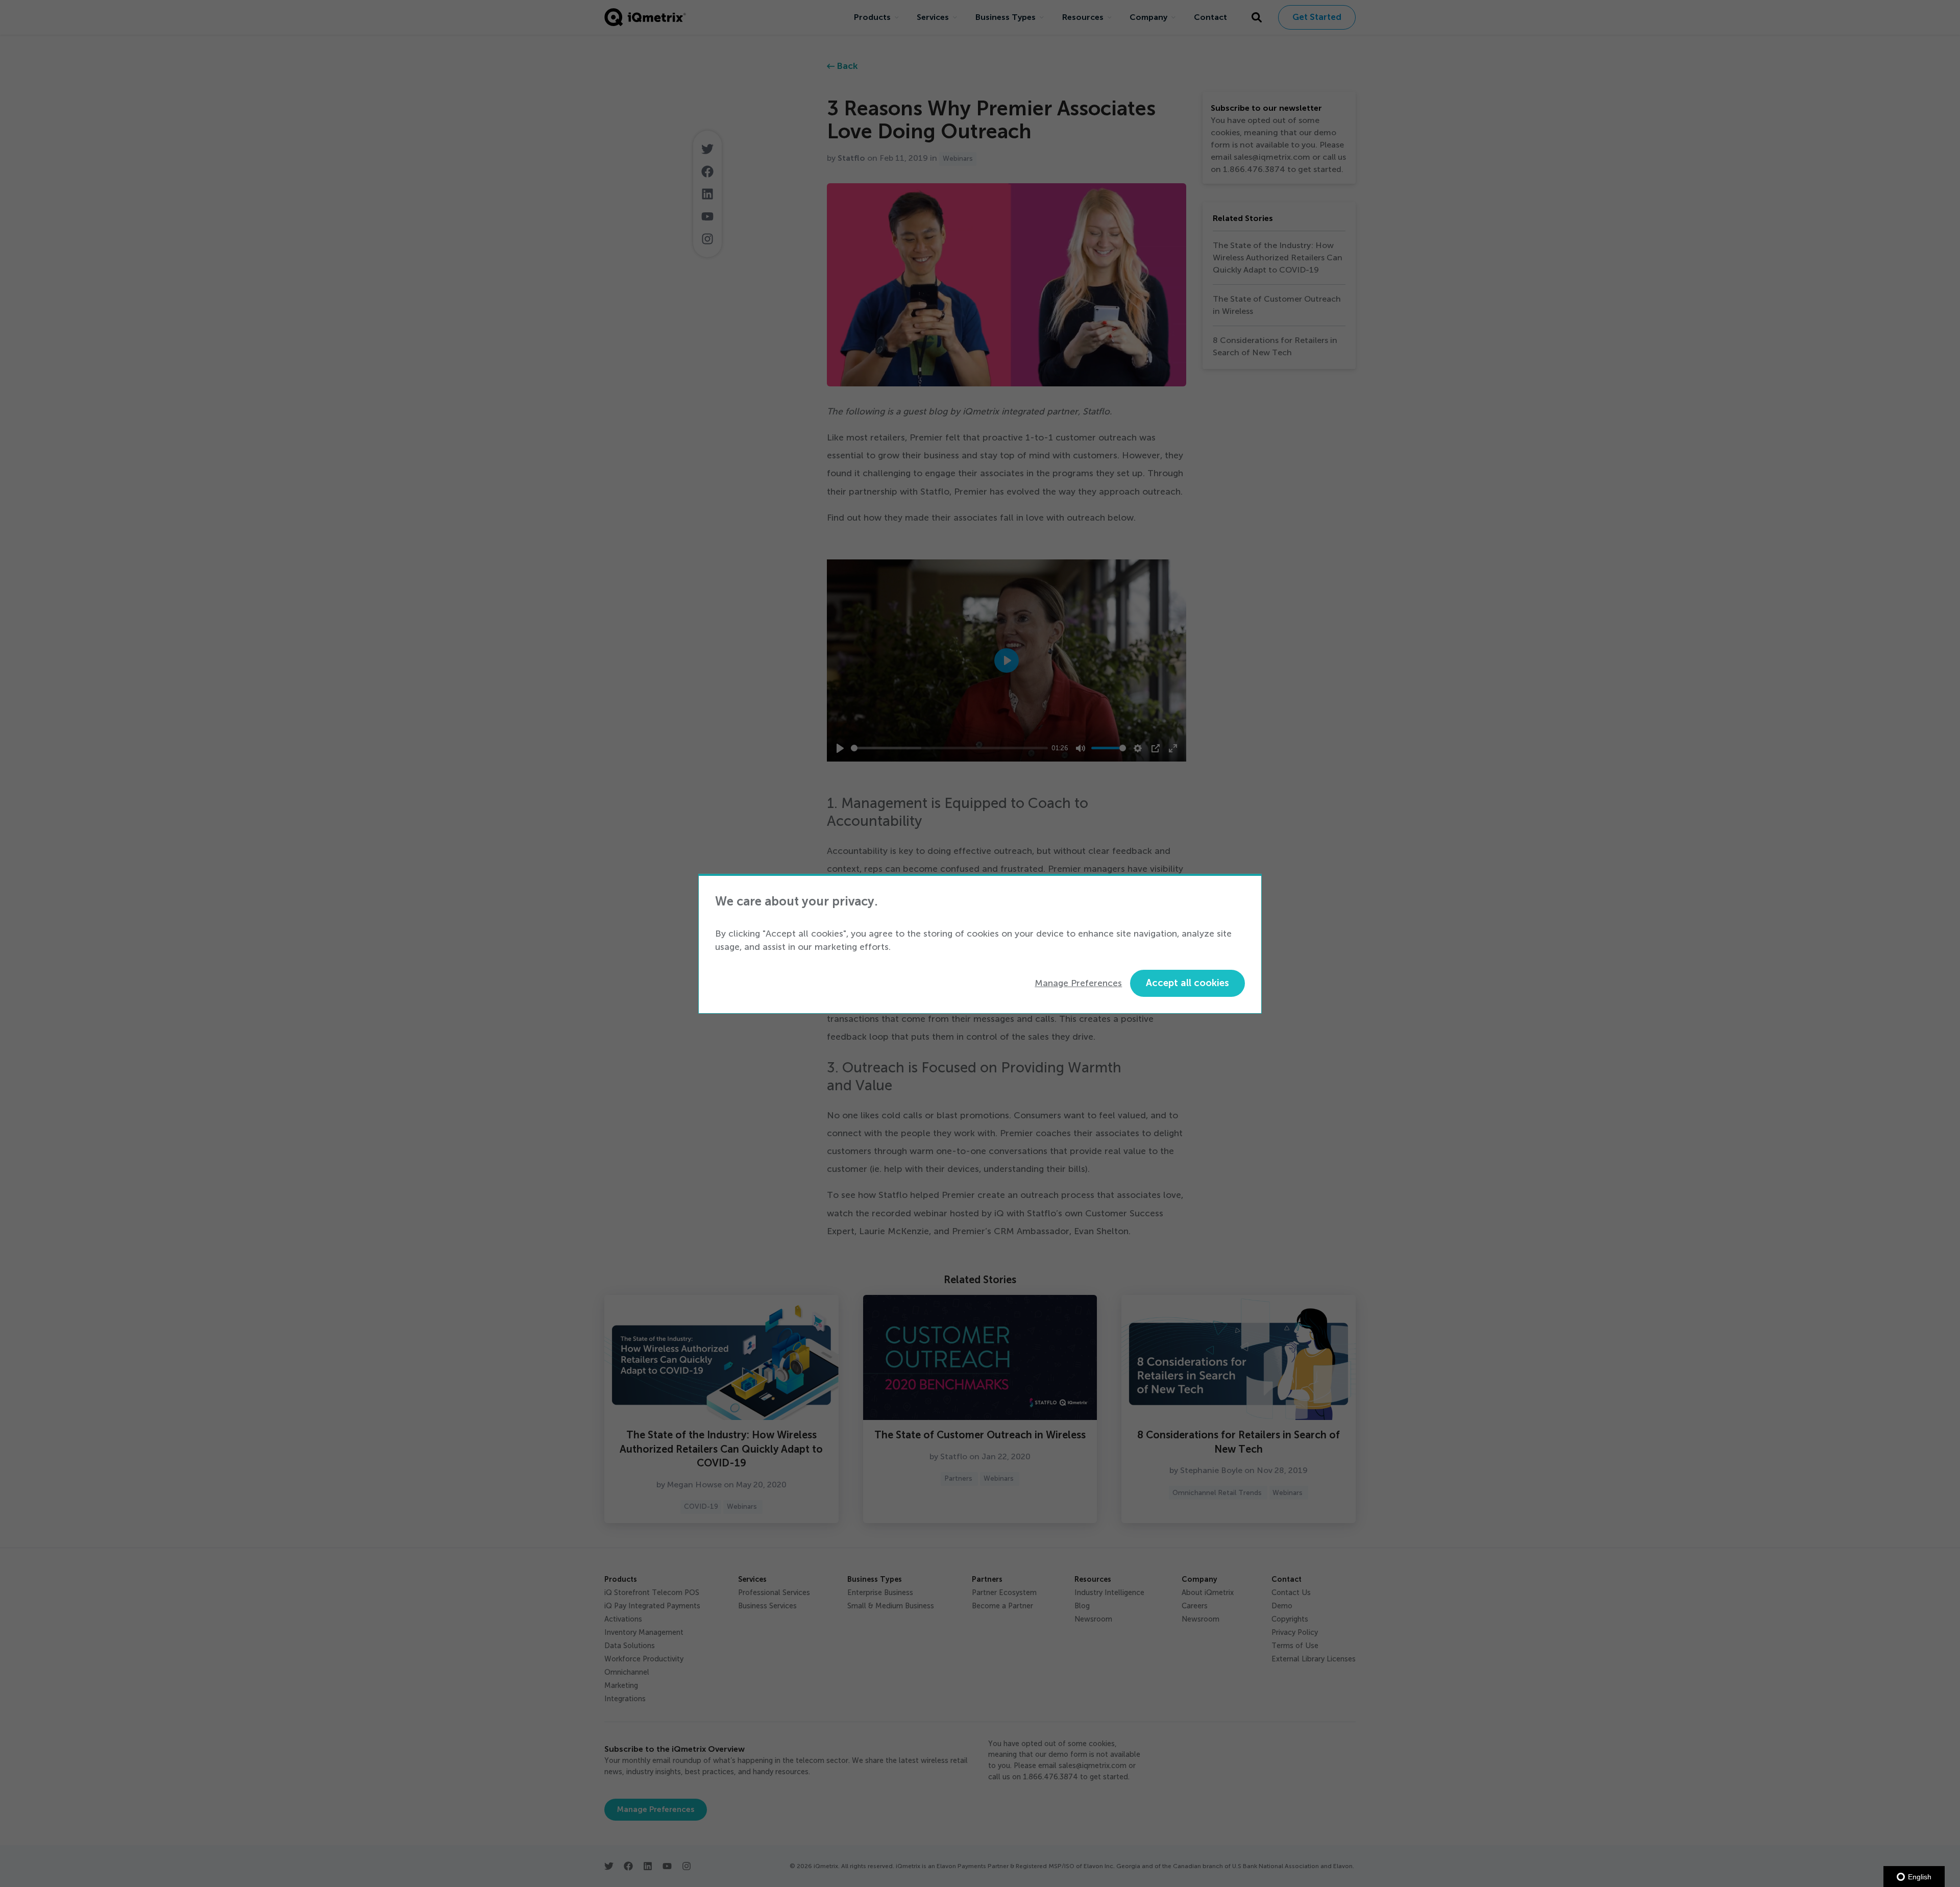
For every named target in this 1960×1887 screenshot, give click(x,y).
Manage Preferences (1078, 983)
